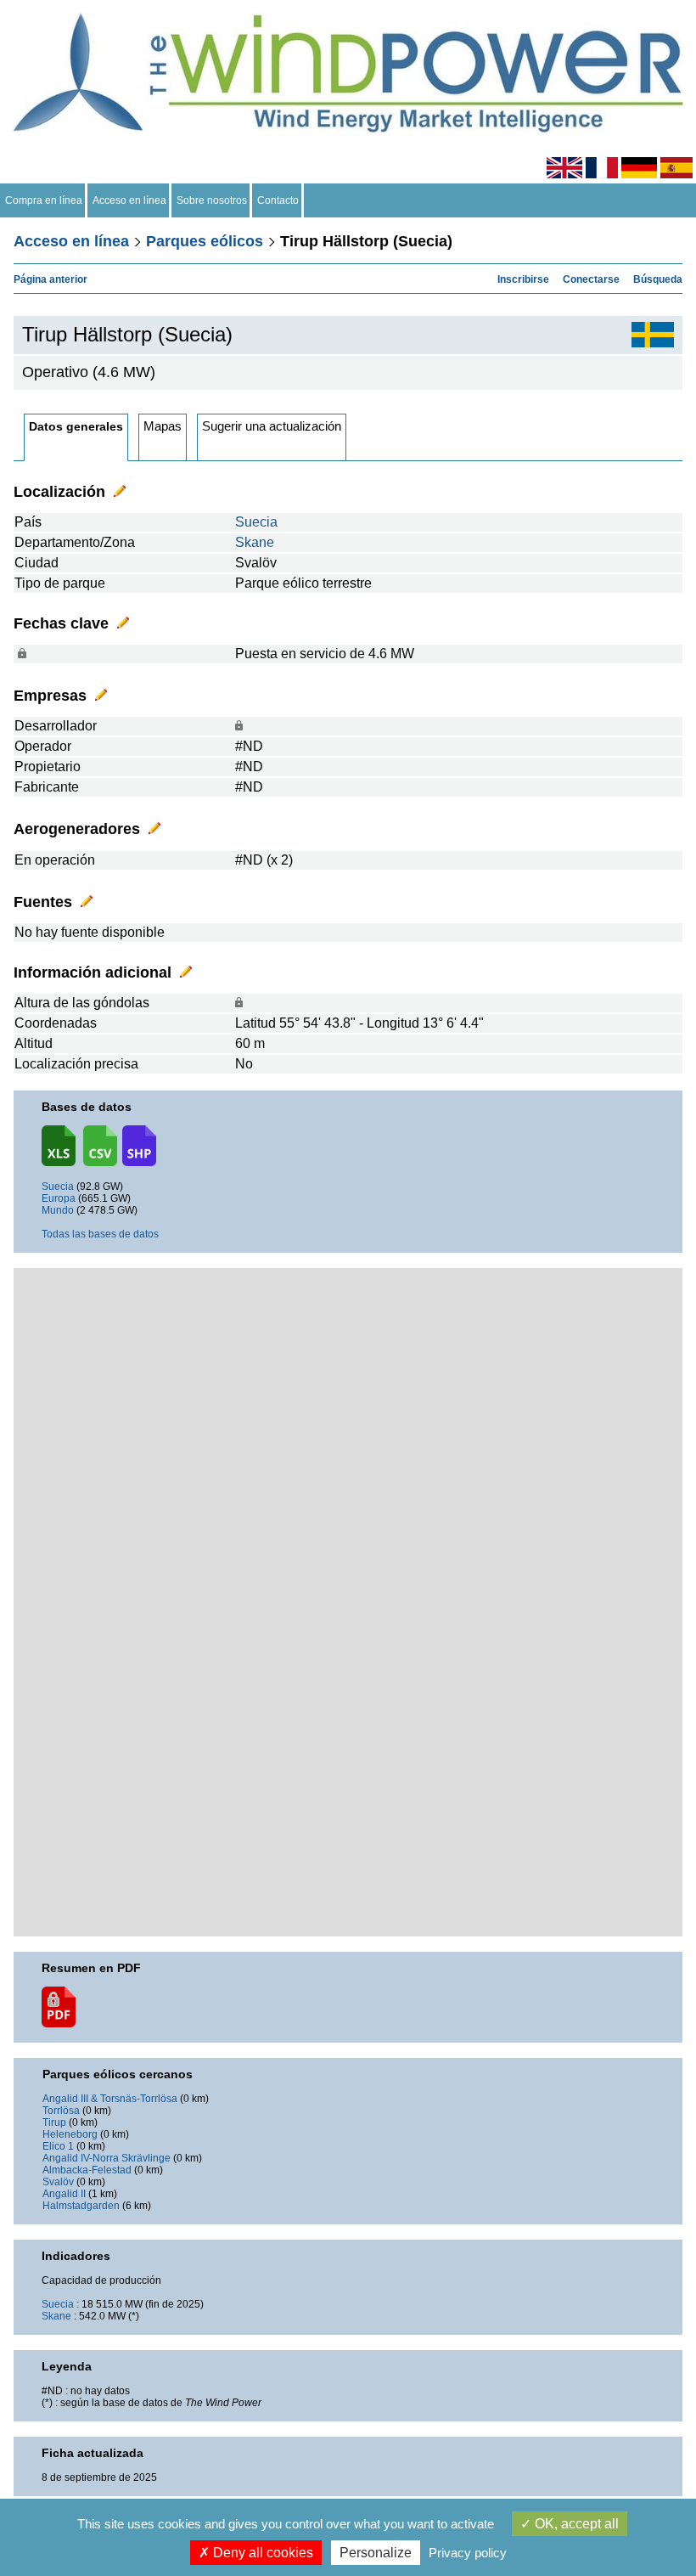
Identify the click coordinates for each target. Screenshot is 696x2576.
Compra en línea (44, 200)
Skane (255, 542)
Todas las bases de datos (100, 1234)
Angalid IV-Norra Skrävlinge (107, 2158)
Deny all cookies (261, 2553)
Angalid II (64, 2194)
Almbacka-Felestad (87, 2170)
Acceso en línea (129, 200)
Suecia (256, 522)
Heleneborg (70, 2134)
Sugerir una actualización (272, 426)
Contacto (278, 200)
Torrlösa (61, 2111)
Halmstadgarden (81, 2206)
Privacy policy (468, 2553)
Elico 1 (58, 2146)
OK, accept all (575, 2524)
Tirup (54, 2122)
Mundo (58, 1210)
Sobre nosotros (212, 200)
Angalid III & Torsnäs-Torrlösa (110, 2099)
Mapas (163, 426)
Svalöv (58, 2182)
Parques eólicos (205, 241)
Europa (59, 1198)
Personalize (376, 2553)
